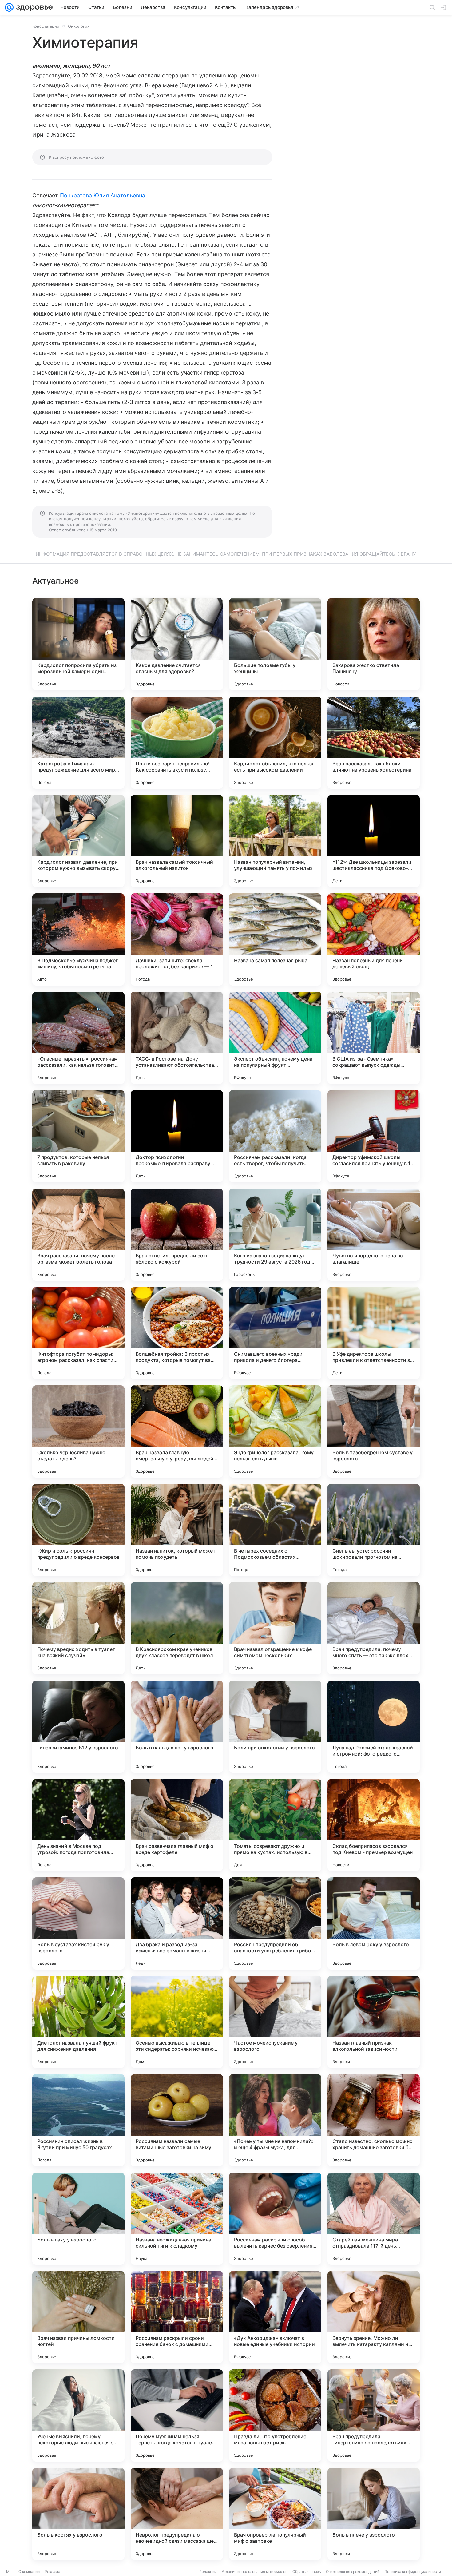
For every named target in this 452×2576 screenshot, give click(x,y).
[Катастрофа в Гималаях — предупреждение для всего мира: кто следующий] (78, 743)
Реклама (52, 2572)
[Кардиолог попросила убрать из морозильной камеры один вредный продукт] (78, 644)
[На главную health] (33, 7)
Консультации (46, 26)
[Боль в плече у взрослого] (374, 2514)
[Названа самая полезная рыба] (275, 939)
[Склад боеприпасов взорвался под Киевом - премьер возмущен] (374, 1825)
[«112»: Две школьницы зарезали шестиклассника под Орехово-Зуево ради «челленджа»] (374, 841)
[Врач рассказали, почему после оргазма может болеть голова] (78, 1235)
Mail (10, 2572)
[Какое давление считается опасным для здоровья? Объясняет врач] (177, 644)
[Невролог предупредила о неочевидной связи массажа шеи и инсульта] (177, 2514)
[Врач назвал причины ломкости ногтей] (78, 2317)
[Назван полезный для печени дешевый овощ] (374, 939)
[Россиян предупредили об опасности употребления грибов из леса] (275, 1923)
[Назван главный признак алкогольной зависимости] (374, 2022)
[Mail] (9, 7)
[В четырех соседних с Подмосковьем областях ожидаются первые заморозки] (275, 1530)
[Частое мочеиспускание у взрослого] (275, 2022)
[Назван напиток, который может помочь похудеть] (177, 1530)
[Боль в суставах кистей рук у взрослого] (78, 1923)
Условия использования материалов (255, 2572)
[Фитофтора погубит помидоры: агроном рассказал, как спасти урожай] (78, 1333)
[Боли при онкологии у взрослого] (275, 1727)
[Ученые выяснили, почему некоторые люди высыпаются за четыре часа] (78, 2415)
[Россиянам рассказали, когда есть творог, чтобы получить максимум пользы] (275, 1136)
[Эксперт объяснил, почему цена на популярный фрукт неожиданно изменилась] (275, 1038)
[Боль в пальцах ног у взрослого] (177, 1727)
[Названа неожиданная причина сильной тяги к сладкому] (177, 2219)
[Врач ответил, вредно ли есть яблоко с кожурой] (177, 1235)
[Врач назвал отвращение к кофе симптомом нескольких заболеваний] (275, 1628)
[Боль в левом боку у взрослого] (374, 1923)
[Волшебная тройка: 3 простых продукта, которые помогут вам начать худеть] (177, 1333)
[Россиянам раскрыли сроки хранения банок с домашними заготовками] (177, 2317)
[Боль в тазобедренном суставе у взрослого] (374, 1431)
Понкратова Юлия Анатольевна (103, 195)
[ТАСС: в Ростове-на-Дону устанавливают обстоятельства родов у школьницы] (177, 1038)
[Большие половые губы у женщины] (275, 644)
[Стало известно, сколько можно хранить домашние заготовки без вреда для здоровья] (374, 2120)
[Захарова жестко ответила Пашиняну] (374, 644)
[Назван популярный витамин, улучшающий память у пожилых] (275, 841)
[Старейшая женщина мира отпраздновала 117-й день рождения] (374, 2219)
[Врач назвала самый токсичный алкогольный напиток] (177, 841)
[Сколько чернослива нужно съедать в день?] (78, 1431)
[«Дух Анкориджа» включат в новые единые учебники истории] (275, 2317)
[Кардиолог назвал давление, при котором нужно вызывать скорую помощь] (78, 841)
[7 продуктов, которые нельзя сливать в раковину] (78, 1136)
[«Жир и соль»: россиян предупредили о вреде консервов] (78, 1530)
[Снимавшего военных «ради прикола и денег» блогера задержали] (275, 1333)
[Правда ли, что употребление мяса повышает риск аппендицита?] (275, 2415)
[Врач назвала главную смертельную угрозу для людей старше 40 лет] (177, 1431)
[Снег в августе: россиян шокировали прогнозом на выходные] (374, 1530)
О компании (29, 2572)
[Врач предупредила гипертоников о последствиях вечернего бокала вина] (374, 2415)
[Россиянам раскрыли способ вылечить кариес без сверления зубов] (275, 2219)
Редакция (208, 2572)
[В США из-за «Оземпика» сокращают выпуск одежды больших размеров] (374, 1038)
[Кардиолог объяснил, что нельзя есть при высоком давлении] (275, 743)
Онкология (79, 26)
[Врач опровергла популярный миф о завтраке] (275, 2514)
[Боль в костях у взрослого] (78, 2514)
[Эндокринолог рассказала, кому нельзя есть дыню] (275, 1431)
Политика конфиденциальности (413, 2572)
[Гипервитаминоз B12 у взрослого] (78, 1727)
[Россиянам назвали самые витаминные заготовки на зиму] (177, 2120)
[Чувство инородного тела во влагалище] (374, 1235)
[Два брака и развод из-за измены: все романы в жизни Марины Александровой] (177, 1923)
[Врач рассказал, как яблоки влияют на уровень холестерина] (374, 743)
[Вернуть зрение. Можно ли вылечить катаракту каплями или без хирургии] (374, 2317)
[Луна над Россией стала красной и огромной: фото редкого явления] (374, 1727)
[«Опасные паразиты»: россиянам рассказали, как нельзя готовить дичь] (78, 1038)
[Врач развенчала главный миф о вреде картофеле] (177, 1825)
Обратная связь (307, 2572)
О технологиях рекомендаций (353, 2572)
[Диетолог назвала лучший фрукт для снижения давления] (78, 2022)
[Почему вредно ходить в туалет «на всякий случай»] (78, 1628)
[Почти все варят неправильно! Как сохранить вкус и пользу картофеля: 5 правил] (177, 743)
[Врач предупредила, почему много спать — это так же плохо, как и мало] (374, 1628)
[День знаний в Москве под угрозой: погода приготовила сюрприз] (78, 1825)
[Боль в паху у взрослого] (78, 2219)
